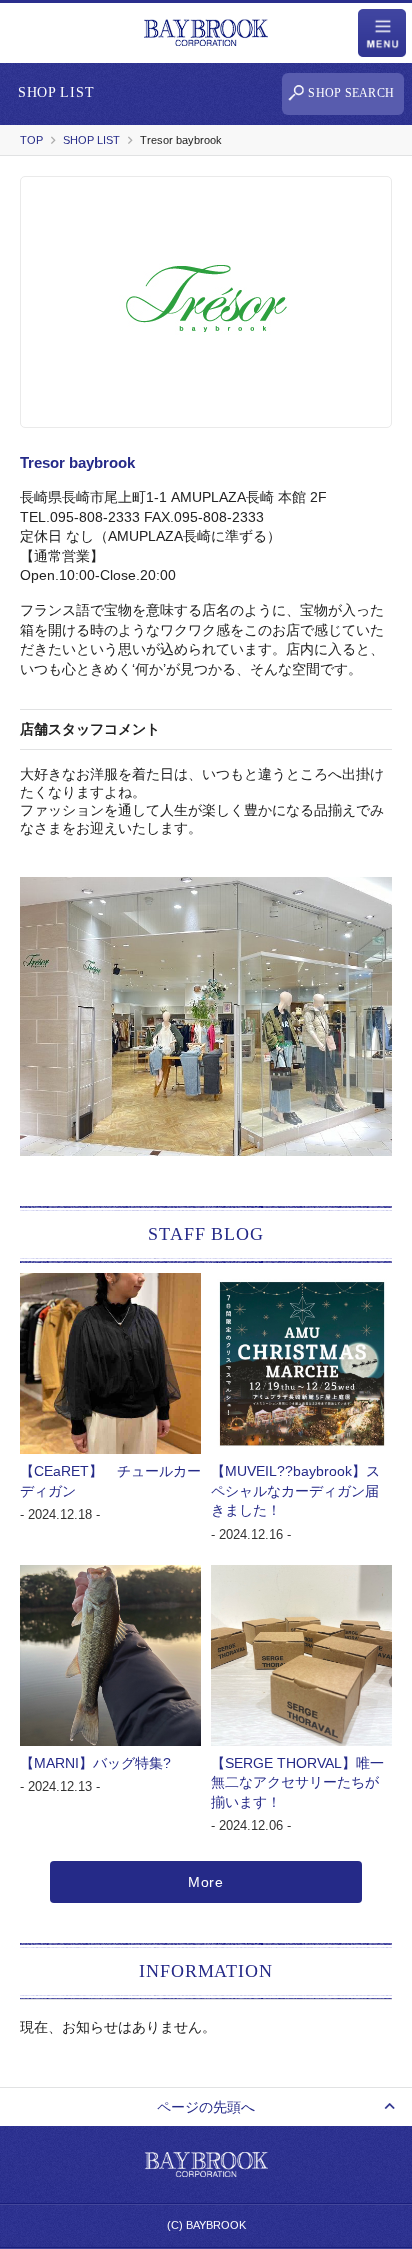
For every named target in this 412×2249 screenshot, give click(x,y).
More (206, 1882)
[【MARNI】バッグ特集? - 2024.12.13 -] (110, 1574)
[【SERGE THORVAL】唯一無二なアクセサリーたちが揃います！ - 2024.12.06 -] (301, 1574)
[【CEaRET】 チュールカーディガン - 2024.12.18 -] (110, 1282)
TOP (31, 140)
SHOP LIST (91, 140)
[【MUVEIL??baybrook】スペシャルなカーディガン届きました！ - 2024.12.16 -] (301, 1282)
